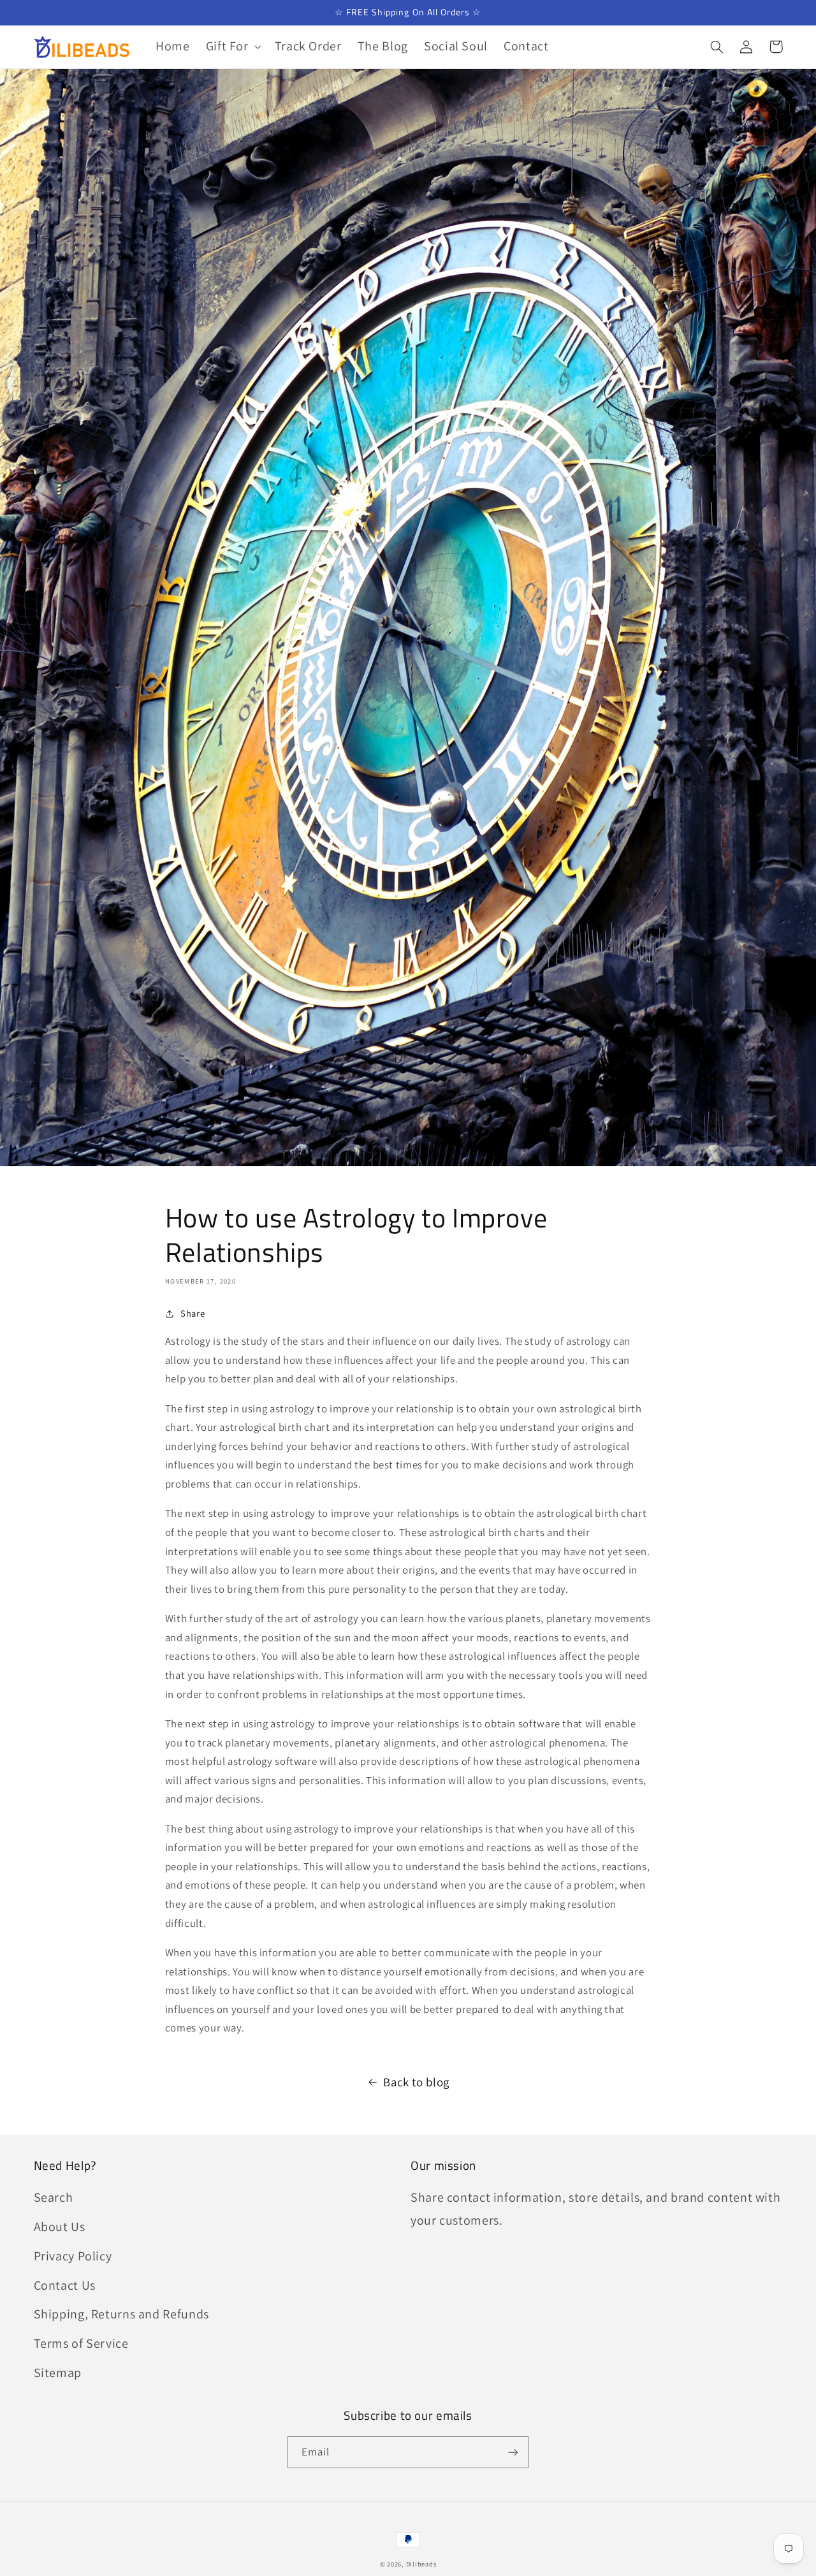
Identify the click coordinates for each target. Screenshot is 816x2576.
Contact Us (65, 2285)
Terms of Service (81, 2343)
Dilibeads (421, 2564)
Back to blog (416, 2082)
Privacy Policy (73, 2256)
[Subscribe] (513, 2452)
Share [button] (193, 1313)
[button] (232, 47)
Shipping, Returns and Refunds (121, 2314)
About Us (60, 2227)
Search (54, 2197)
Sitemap (58, 2373)
